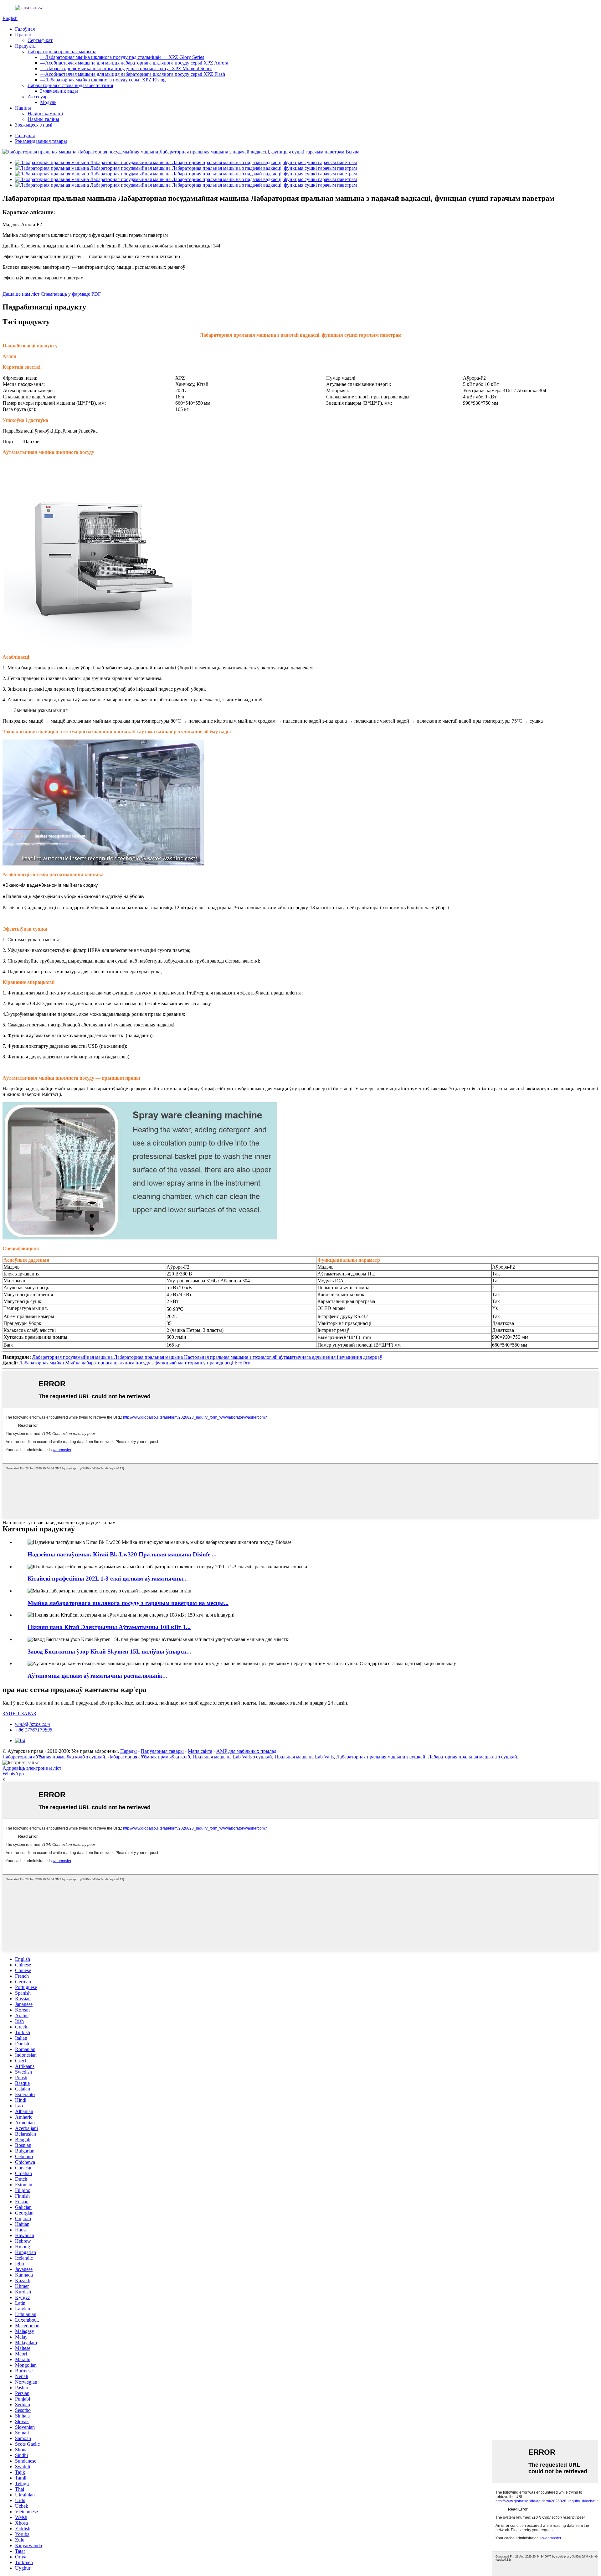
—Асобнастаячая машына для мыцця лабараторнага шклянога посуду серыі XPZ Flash (133, 74)
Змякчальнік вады (59, 91)
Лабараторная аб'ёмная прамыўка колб (149, 1757)
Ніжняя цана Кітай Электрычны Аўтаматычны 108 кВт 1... (109, 1627)
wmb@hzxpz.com (33, 1724)
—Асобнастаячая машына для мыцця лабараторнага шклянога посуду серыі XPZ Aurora (134, 63)
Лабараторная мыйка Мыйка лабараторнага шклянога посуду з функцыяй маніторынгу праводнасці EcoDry (135, 1363)
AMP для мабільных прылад (246, 1751)
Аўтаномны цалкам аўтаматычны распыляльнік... (97, 1676)
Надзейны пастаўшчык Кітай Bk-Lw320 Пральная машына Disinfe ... (122, 1554)
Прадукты (26, 46)
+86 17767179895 (34, 1730)
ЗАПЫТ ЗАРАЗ (19, 1714)
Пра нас (23, 35)
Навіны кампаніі (45, 114)
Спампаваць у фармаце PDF (71, 294)
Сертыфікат (40, 40)
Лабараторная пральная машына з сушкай (381, 1757)
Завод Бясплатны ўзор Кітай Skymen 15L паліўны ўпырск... (109, 1652)
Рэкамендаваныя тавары (41, 141)
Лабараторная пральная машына (62, 52)
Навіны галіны (43, 119)
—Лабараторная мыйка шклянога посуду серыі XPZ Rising (103, 80)
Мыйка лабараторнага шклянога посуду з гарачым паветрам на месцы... (128, 1603)
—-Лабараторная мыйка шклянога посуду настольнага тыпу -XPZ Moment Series (126, 68)
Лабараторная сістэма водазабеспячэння (70, 85)
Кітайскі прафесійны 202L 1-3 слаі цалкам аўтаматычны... (108, 1579)
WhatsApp (13, 1774)
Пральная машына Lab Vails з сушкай (232, 1757)
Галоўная (25, 29)
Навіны (23, 108)
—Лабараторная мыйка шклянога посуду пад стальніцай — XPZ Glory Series (122, 57)
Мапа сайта (200, 1751)
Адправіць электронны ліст (32, 1768)
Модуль (48, 102)
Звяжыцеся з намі (34, 125)
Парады (128, 1751)
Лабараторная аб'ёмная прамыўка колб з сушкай (54, 1757)
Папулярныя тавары (162, 1751)
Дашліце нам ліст (21, 294)
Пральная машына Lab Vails (304, 1757)
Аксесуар (38, 97)
